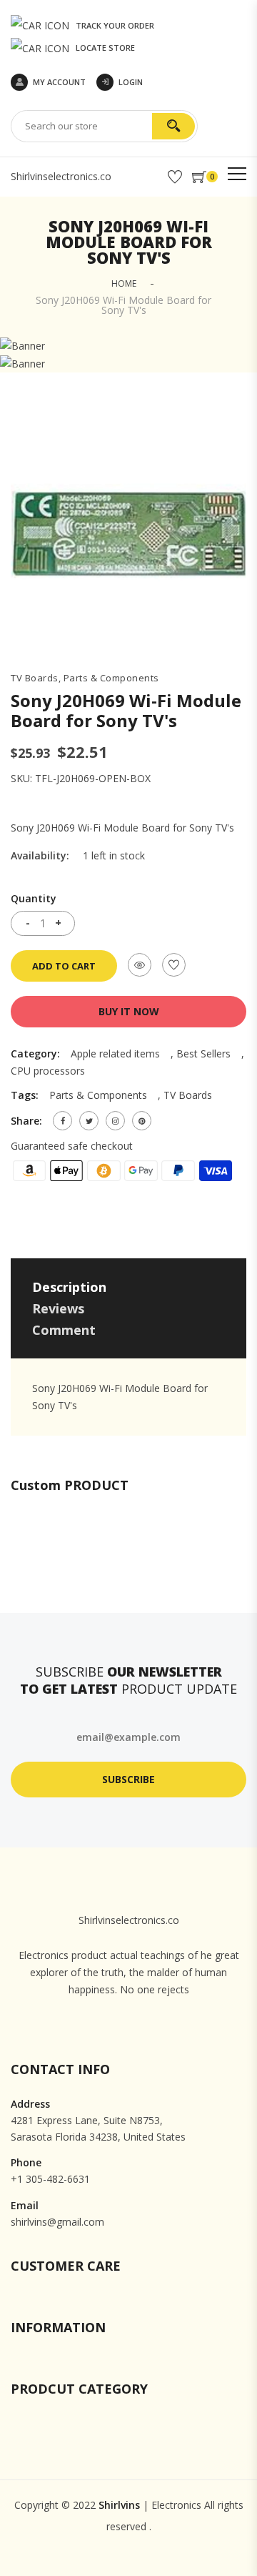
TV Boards (188, 1095)
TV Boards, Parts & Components (85, 678)
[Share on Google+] (115, 1121)
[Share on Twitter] (89, 1121)
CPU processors (48, 1071)
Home (124, 283)
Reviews (58, 1308)
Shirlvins (119, 2505)
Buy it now (129, 1011)
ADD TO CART (64, 966)
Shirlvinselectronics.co (61, 176)
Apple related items (115, 1053)
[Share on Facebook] (62, 1121)
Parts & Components (98, 1095)
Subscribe (128, 1779)
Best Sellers (203, 1053)
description (69, 1287)
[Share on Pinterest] (142, 1121)
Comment (64, 1330)
